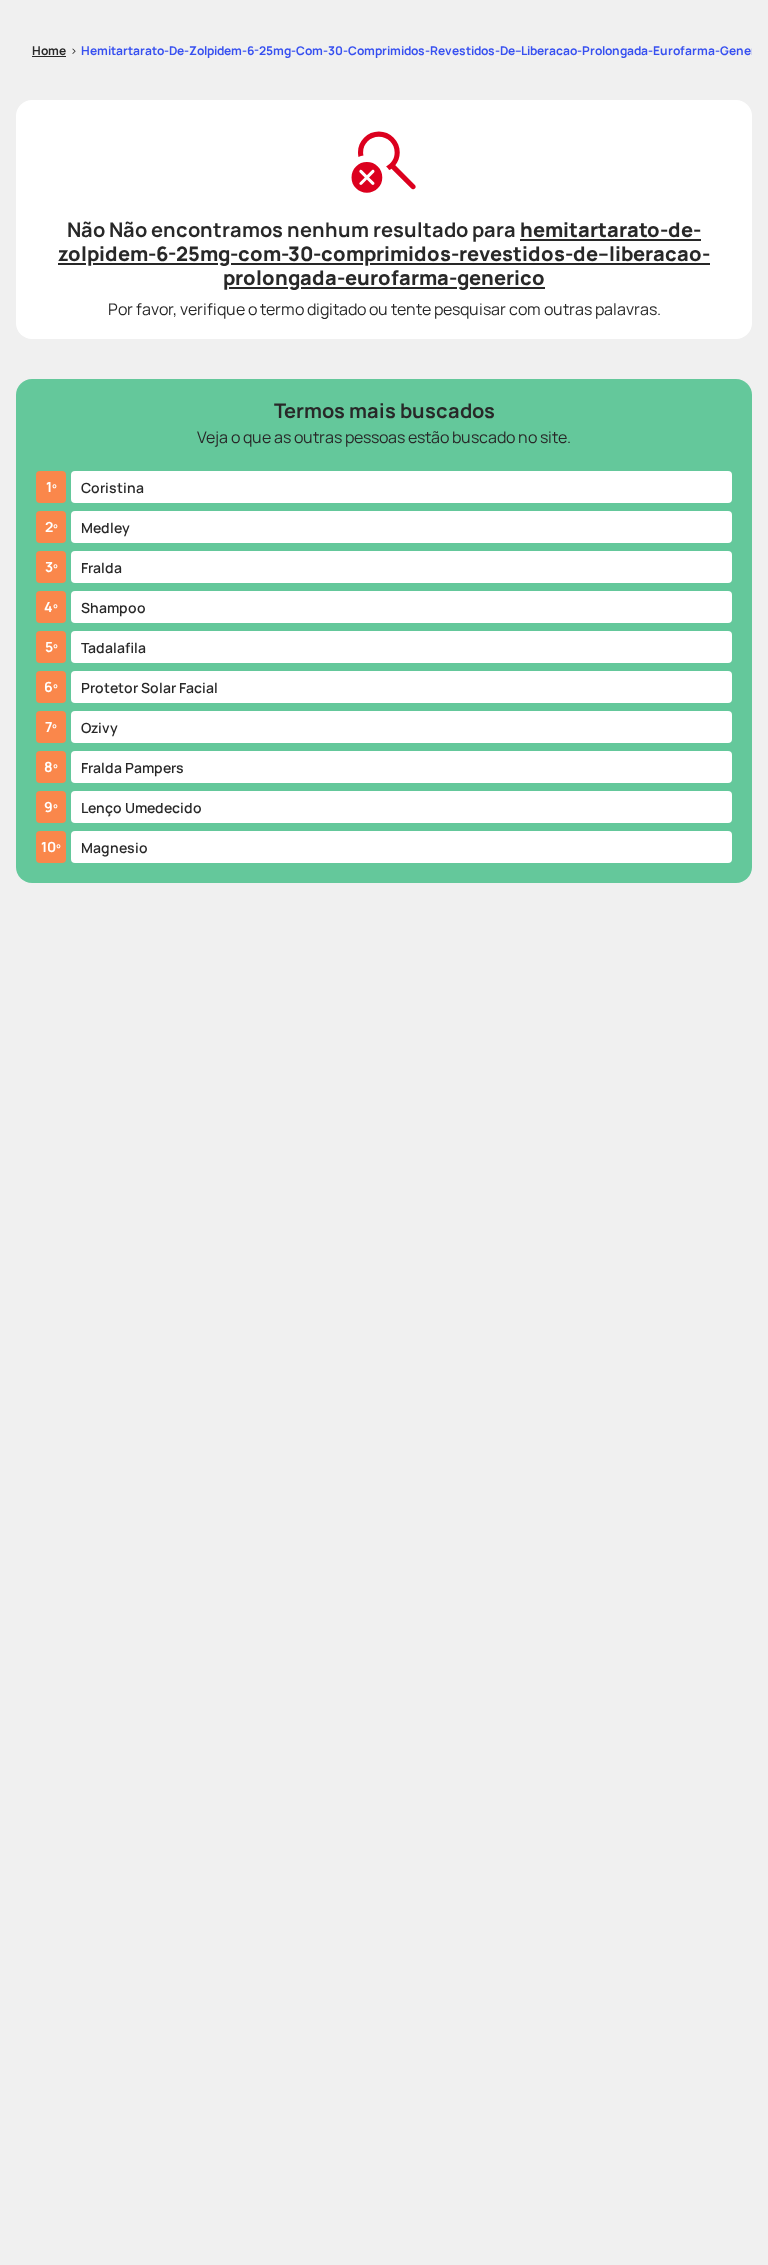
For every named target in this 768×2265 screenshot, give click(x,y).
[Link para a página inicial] (49, 51)
